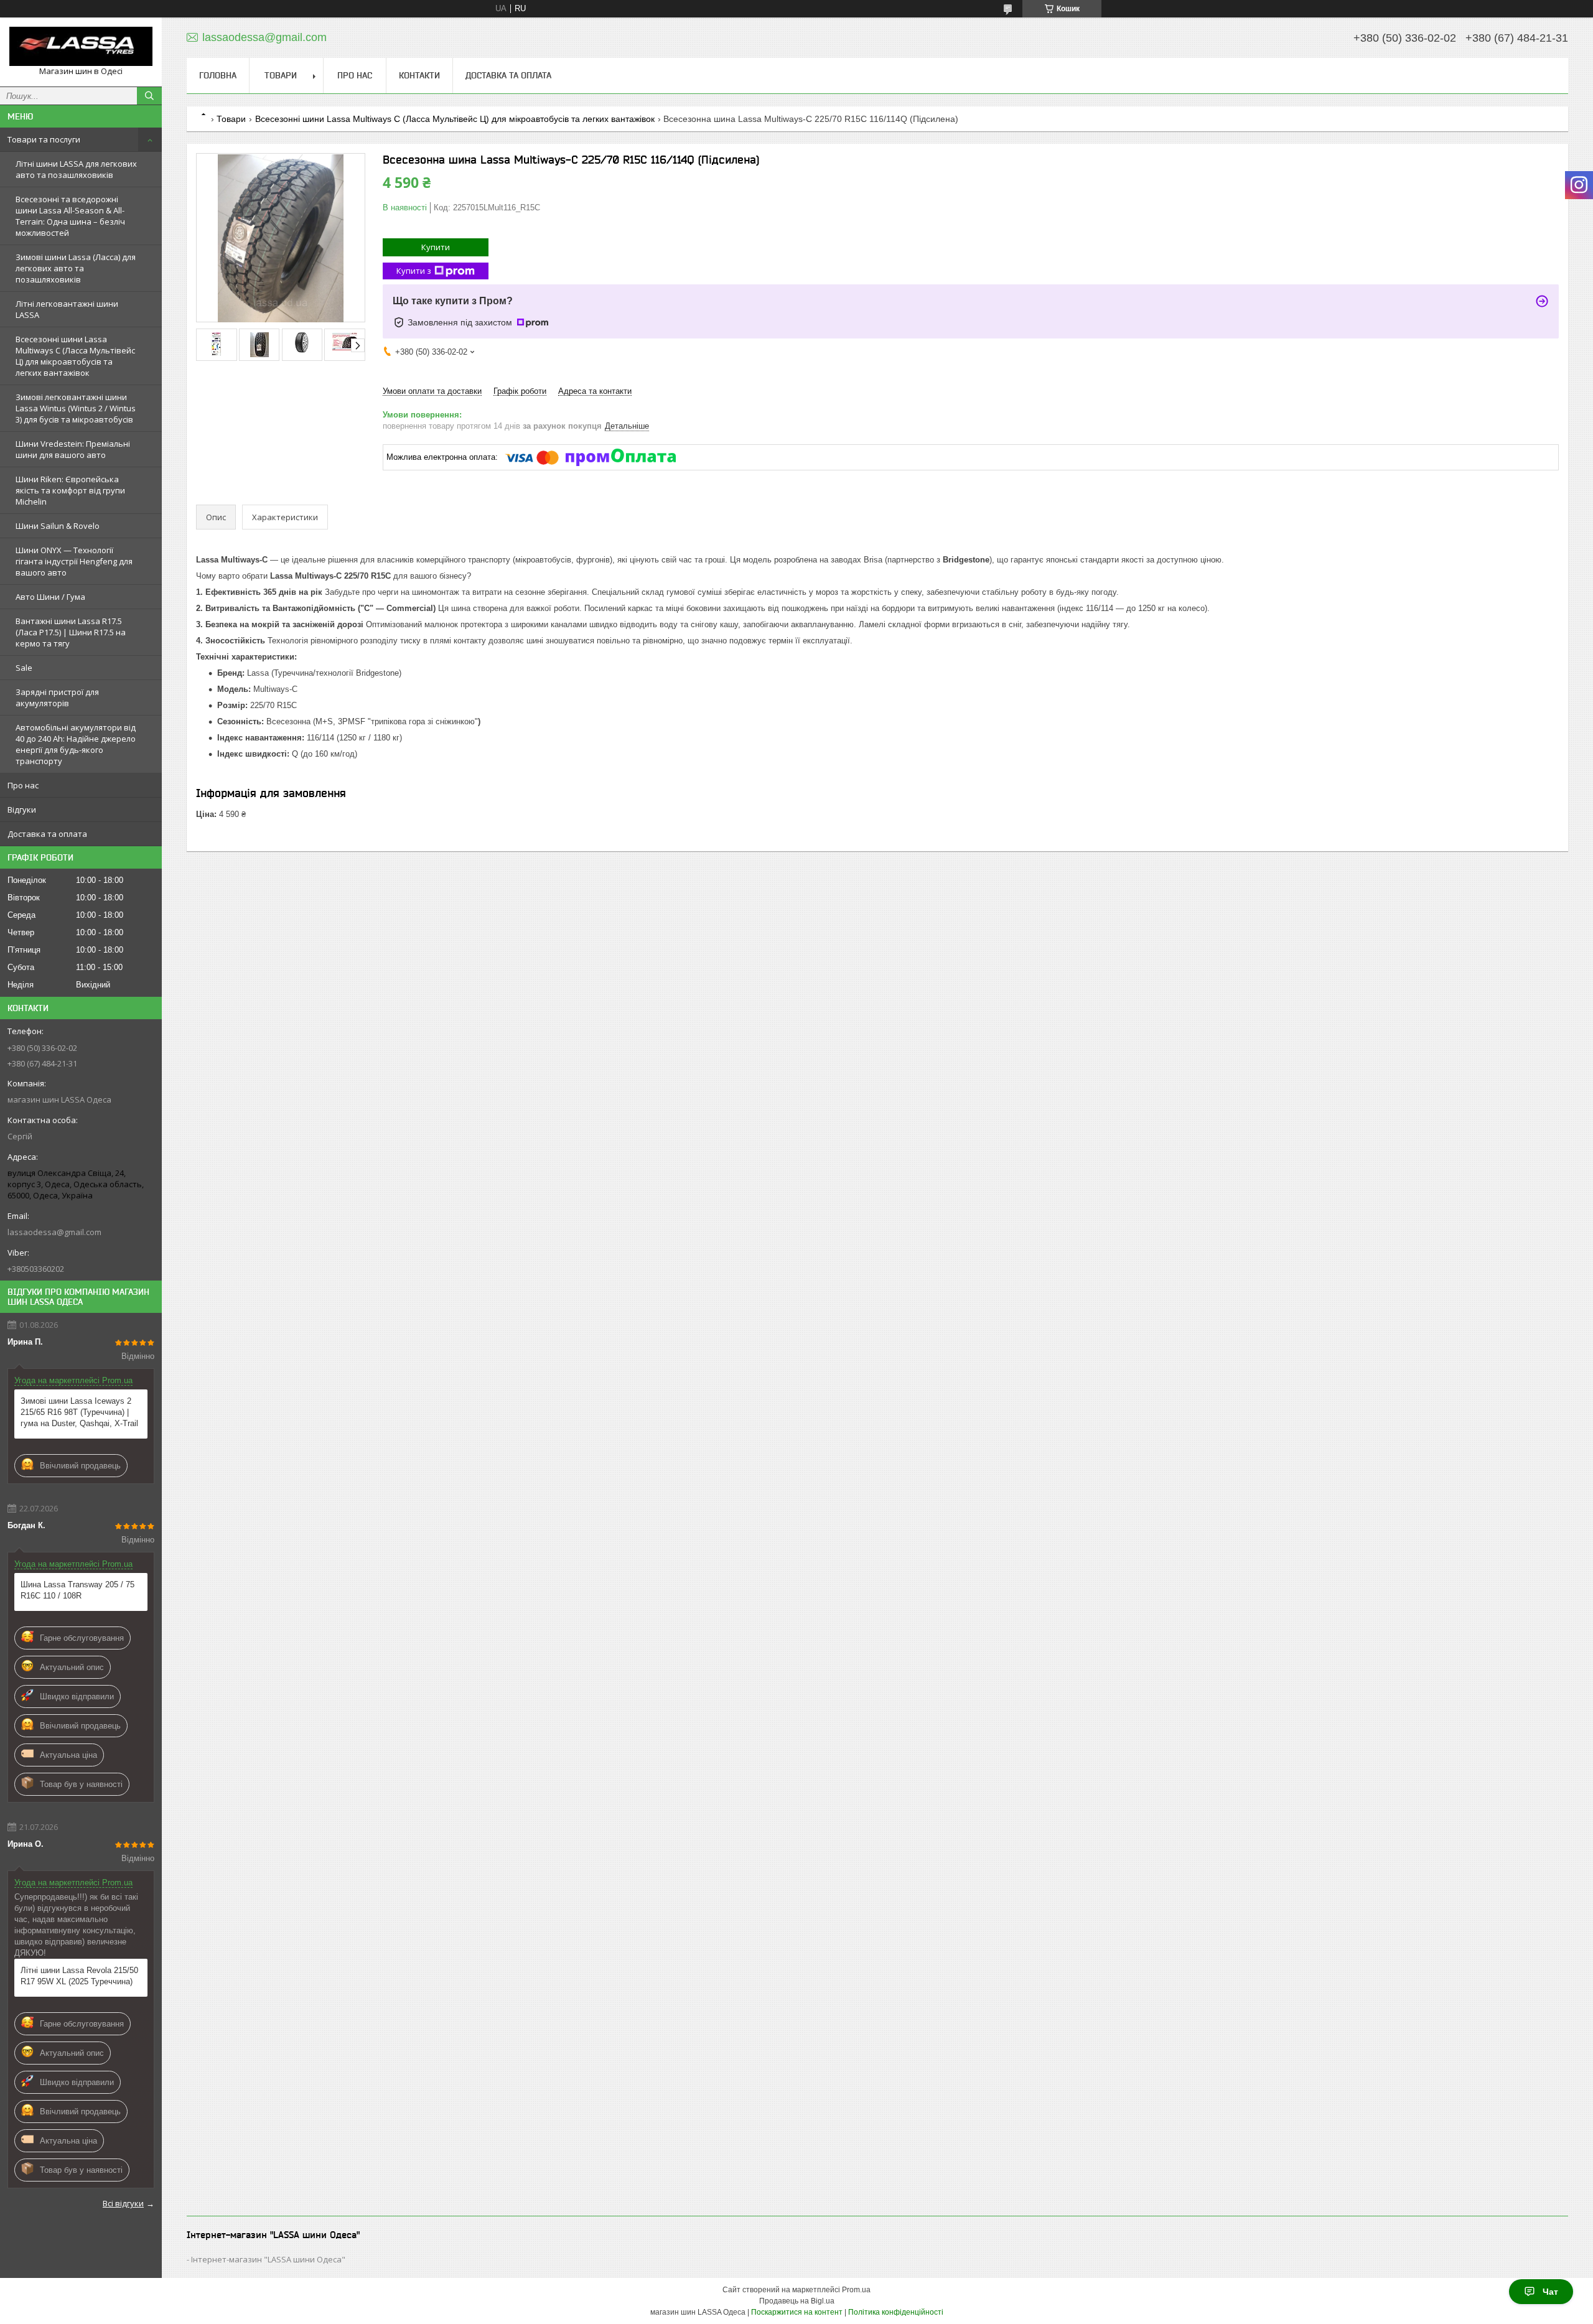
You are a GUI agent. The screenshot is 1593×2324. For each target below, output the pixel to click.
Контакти (419, 75)
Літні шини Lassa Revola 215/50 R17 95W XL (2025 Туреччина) (79, 1976)
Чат (1550, 2292)
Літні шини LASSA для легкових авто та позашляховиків (76, 169)
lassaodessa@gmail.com (54, 1232)
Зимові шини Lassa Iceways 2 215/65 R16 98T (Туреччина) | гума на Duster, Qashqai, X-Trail (79, 1412)
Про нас (23, 785)
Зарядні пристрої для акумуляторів (57, 698)
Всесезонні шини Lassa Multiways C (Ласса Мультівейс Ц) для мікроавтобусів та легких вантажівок (75, 356)
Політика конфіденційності (896, 2312)
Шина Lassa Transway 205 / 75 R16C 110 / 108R (77, 1590)
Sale (24, 668)
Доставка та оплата (47, 834)
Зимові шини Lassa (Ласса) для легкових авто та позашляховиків (76, 268)
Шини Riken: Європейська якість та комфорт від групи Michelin (70, 490)
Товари (281, 75)
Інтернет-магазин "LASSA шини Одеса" (268, 2259)
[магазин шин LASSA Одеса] (81, 46)
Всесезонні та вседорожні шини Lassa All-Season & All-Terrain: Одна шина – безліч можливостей (70, 216)
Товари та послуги (44, 139)
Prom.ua (856, 2290)
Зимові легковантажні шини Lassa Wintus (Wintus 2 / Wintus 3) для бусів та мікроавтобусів (76, 408)
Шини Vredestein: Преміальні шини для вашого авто (73, 449)
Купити (436, 247)
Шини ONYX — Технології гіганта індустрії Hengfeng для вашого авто (74, 561)
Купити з (414, 271)
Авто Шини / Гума (50, 597)
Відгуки (22, 810)
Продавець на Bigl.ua (797, 2301)
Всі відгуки (123, 2203)
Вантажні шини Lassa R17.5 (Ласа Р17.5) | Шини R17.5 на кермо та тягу (71, 632)
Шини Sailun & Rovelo (58, 526)
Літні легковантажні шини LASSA (67, 309)
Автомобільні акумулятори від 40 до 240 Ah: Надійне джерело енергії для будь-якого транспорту (76, 744)
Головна (218, 75)
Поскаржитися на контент (797, 2312)
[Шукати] (149, 96)
